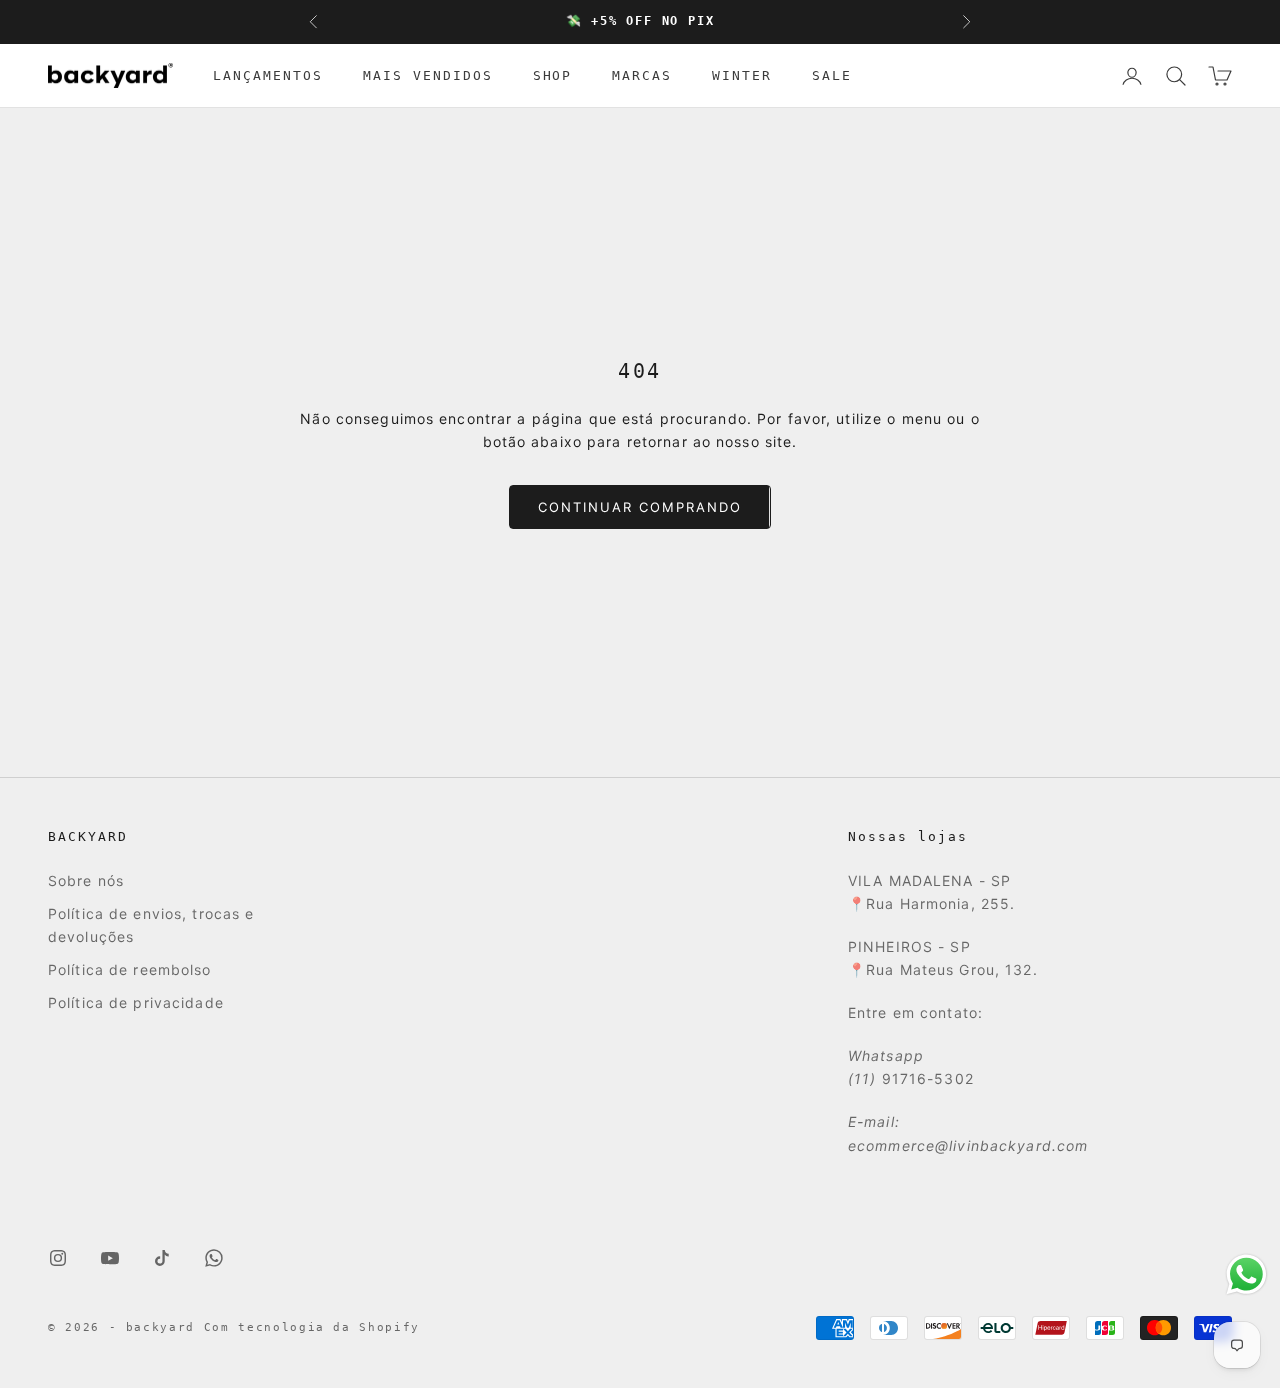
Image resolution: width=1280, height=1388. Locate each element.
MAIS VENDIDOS (428, 75)
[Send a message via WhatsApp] (1246, 1274)
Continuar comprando (639, 507)
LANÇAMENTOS (268, 75)
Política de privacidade (136, 1002)
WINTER (742, 75)
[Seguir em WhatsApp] (214, 1258)
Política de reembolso (130, 969)
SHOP (553, 75)
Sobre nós (86, 880)
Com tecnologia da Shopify (312, 1327)
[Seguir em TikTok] (162, 1258)
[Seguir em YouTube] (110, 1258)
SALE (832, 75)
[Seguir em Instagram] (58, 1258)
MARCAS (642, 75)
